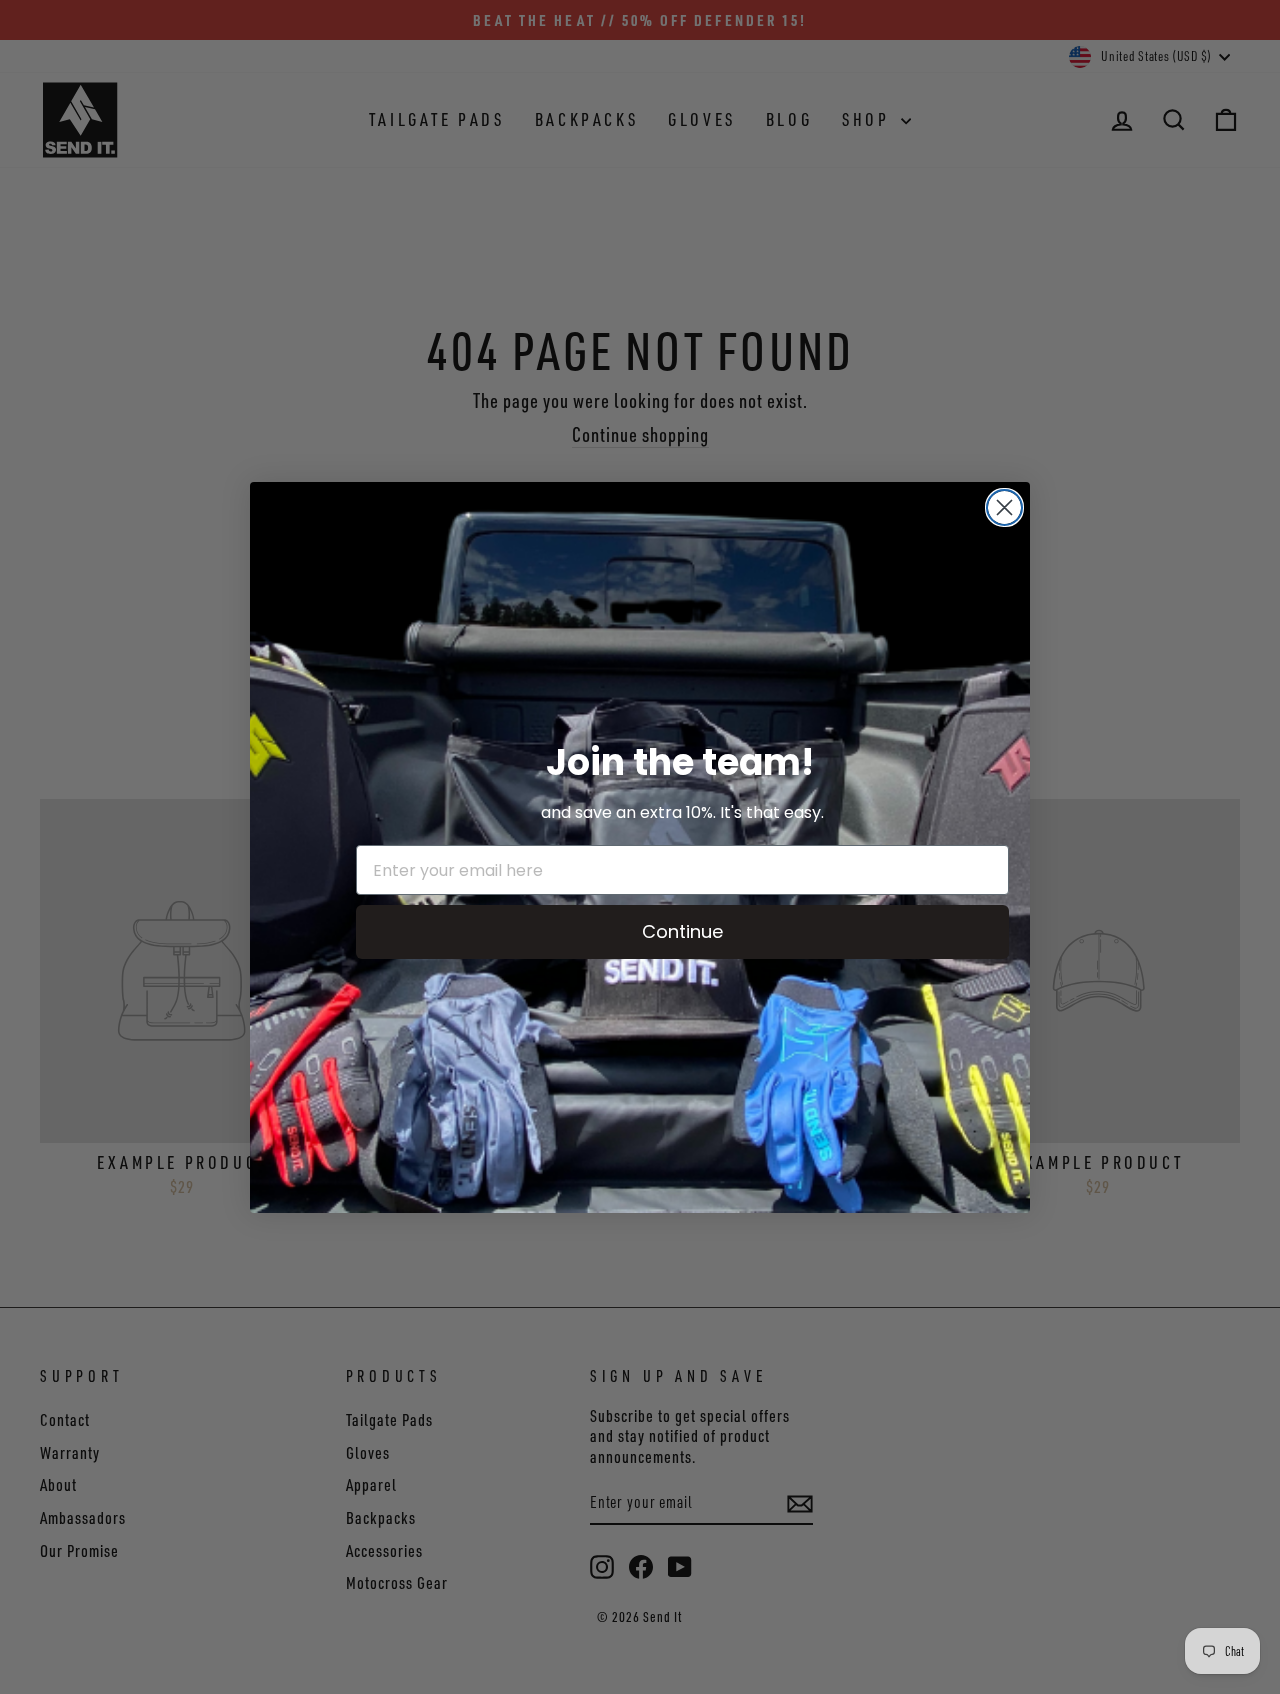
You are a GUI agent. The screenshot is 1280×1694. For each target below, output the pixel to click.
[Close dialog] (1004, 507)
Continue (682, 931)
